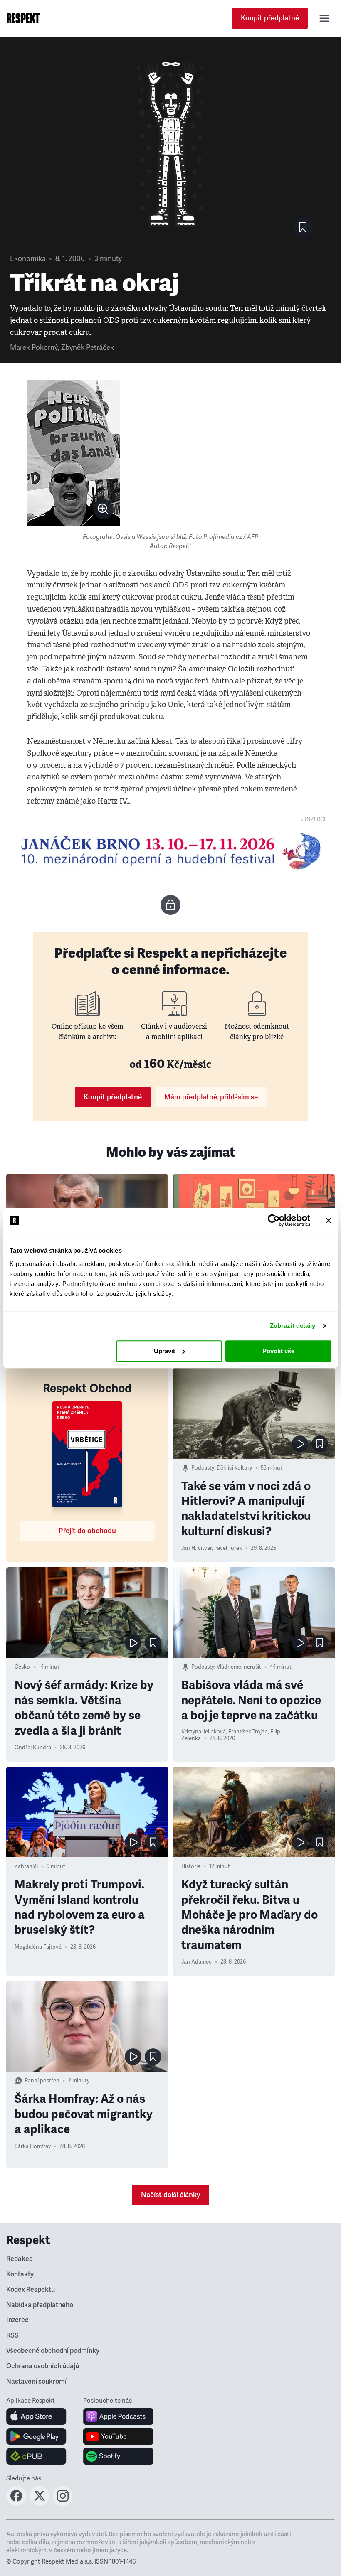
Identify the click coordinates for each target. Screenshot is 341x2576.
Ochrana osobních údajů (43, 2366)
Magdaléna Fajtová (38, 1947)
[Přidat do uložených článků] (320, 1444)
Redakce (20, 2259)
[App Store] (36, 2416)
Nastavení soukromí (36, 2382)
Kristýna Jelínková (204, 1732)
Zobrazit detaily (293, 1326)
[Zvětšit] (73, 453)
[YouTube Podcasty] (118, 2436)
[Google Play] (36, 2436)
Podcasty (203, 1468)
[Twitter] (40, 2503)
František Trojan (248, 1732)
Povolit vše (278, 1351)
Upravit (164, 1351)
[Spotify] (118, 2456)
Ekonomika (28, 259)
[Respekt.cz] (23, 18)
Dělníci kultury (234, 1468)
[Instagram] (63, 2503)
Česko (22, 1667)
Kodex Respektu (31, 2290)
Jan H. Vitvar (196, 1548)
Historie (191, 1866)
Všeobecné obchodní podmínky (53, 2351)
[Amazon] (36, 2456)
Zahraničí (26, 1866)
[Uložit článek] (303, 227)
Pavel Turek (228, 1548)
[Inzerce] (170, 851)
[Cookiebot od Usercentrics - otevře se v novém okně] (274, 1220)
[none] (103, 509)
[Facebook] (16, 2503)
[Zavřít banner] (329, 1220)
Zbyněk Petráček (88, 348)
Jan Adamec (196, 1962)
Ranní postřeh (42, 2081)
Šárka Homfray (33, 2146)
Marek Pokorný (34, 348)
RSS (12, 2335)
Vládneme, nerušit (239, 1667)
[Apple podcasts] (118, 2416)
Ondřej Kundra (33, 1748)
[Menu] (324, 18)
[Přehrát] (300, 1444)
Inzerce (17, 2320)
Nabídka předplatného (40, 2305)
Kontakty (20, 2274)
